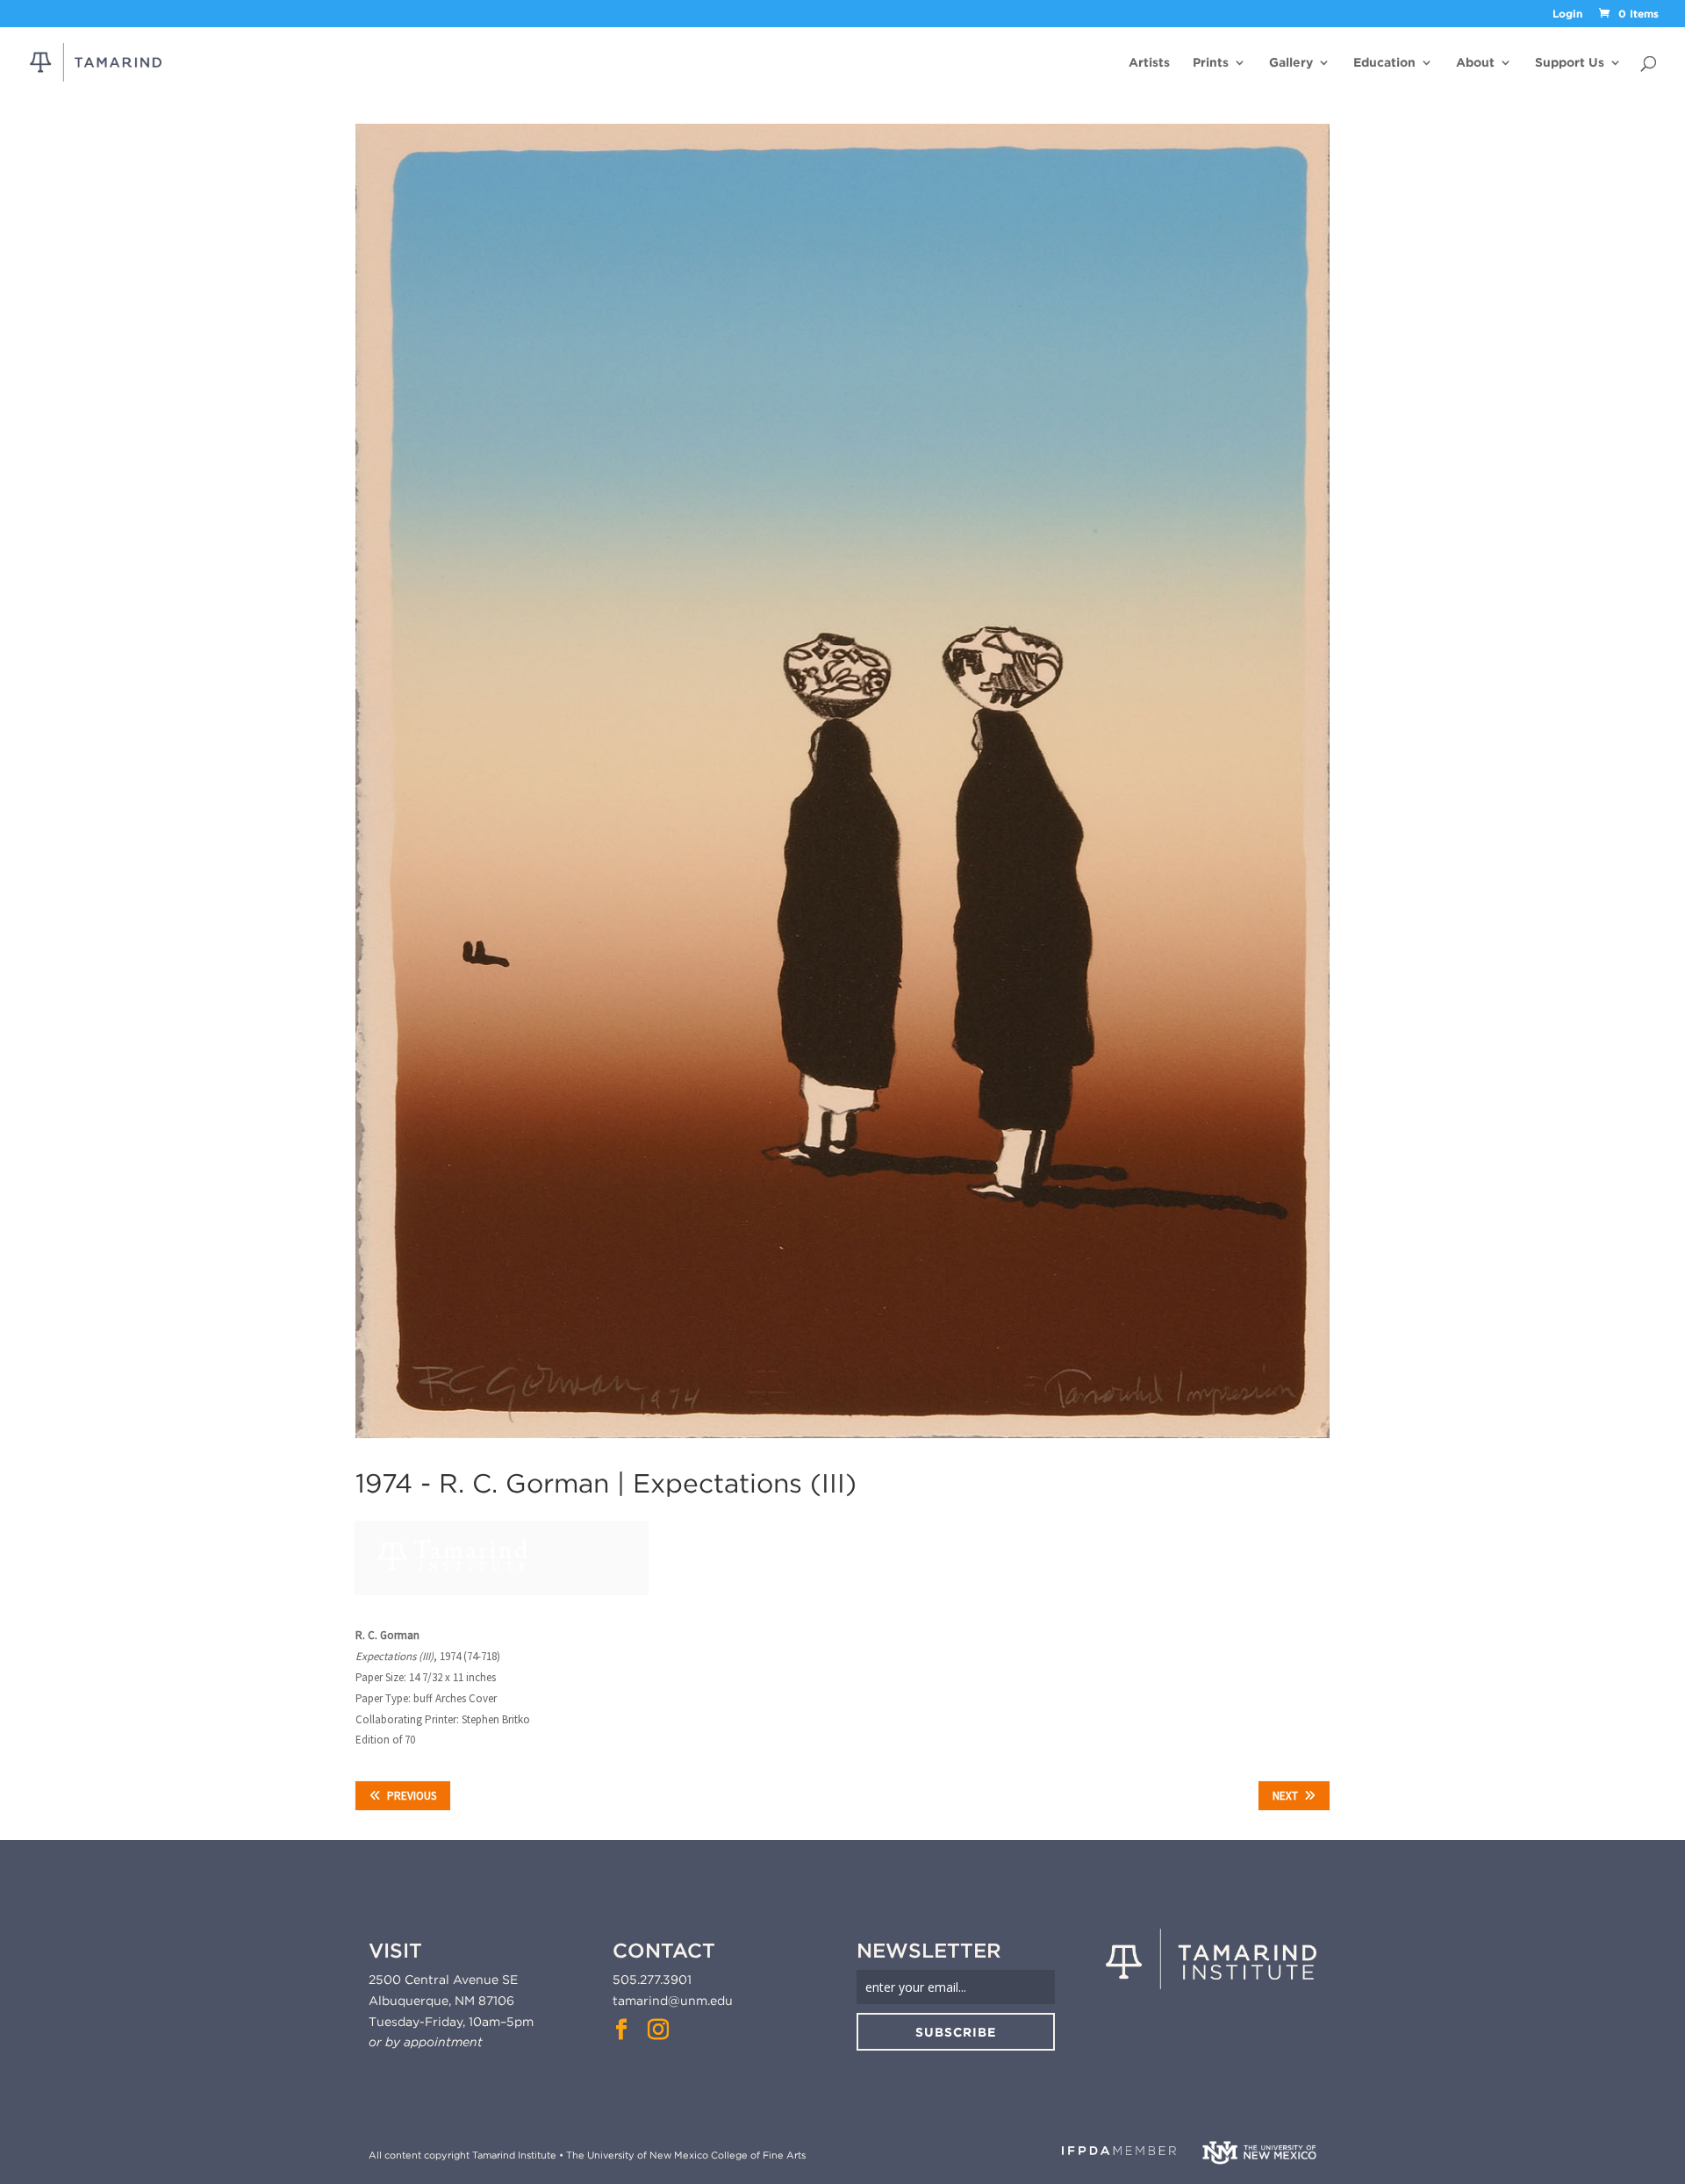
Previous (412, 1796)
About (1475, 63)
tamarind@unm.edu (673, 2001)
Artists (1149, 63)
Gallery (1291, 63)
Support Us (1570, 63)
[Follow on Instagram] (658, 2030)
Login (1567, 14)
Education (1384, 63)
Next (1285, 1796)
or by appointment (426, 2042)
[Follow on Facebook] (621, 2030)
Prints (1211, 63)
